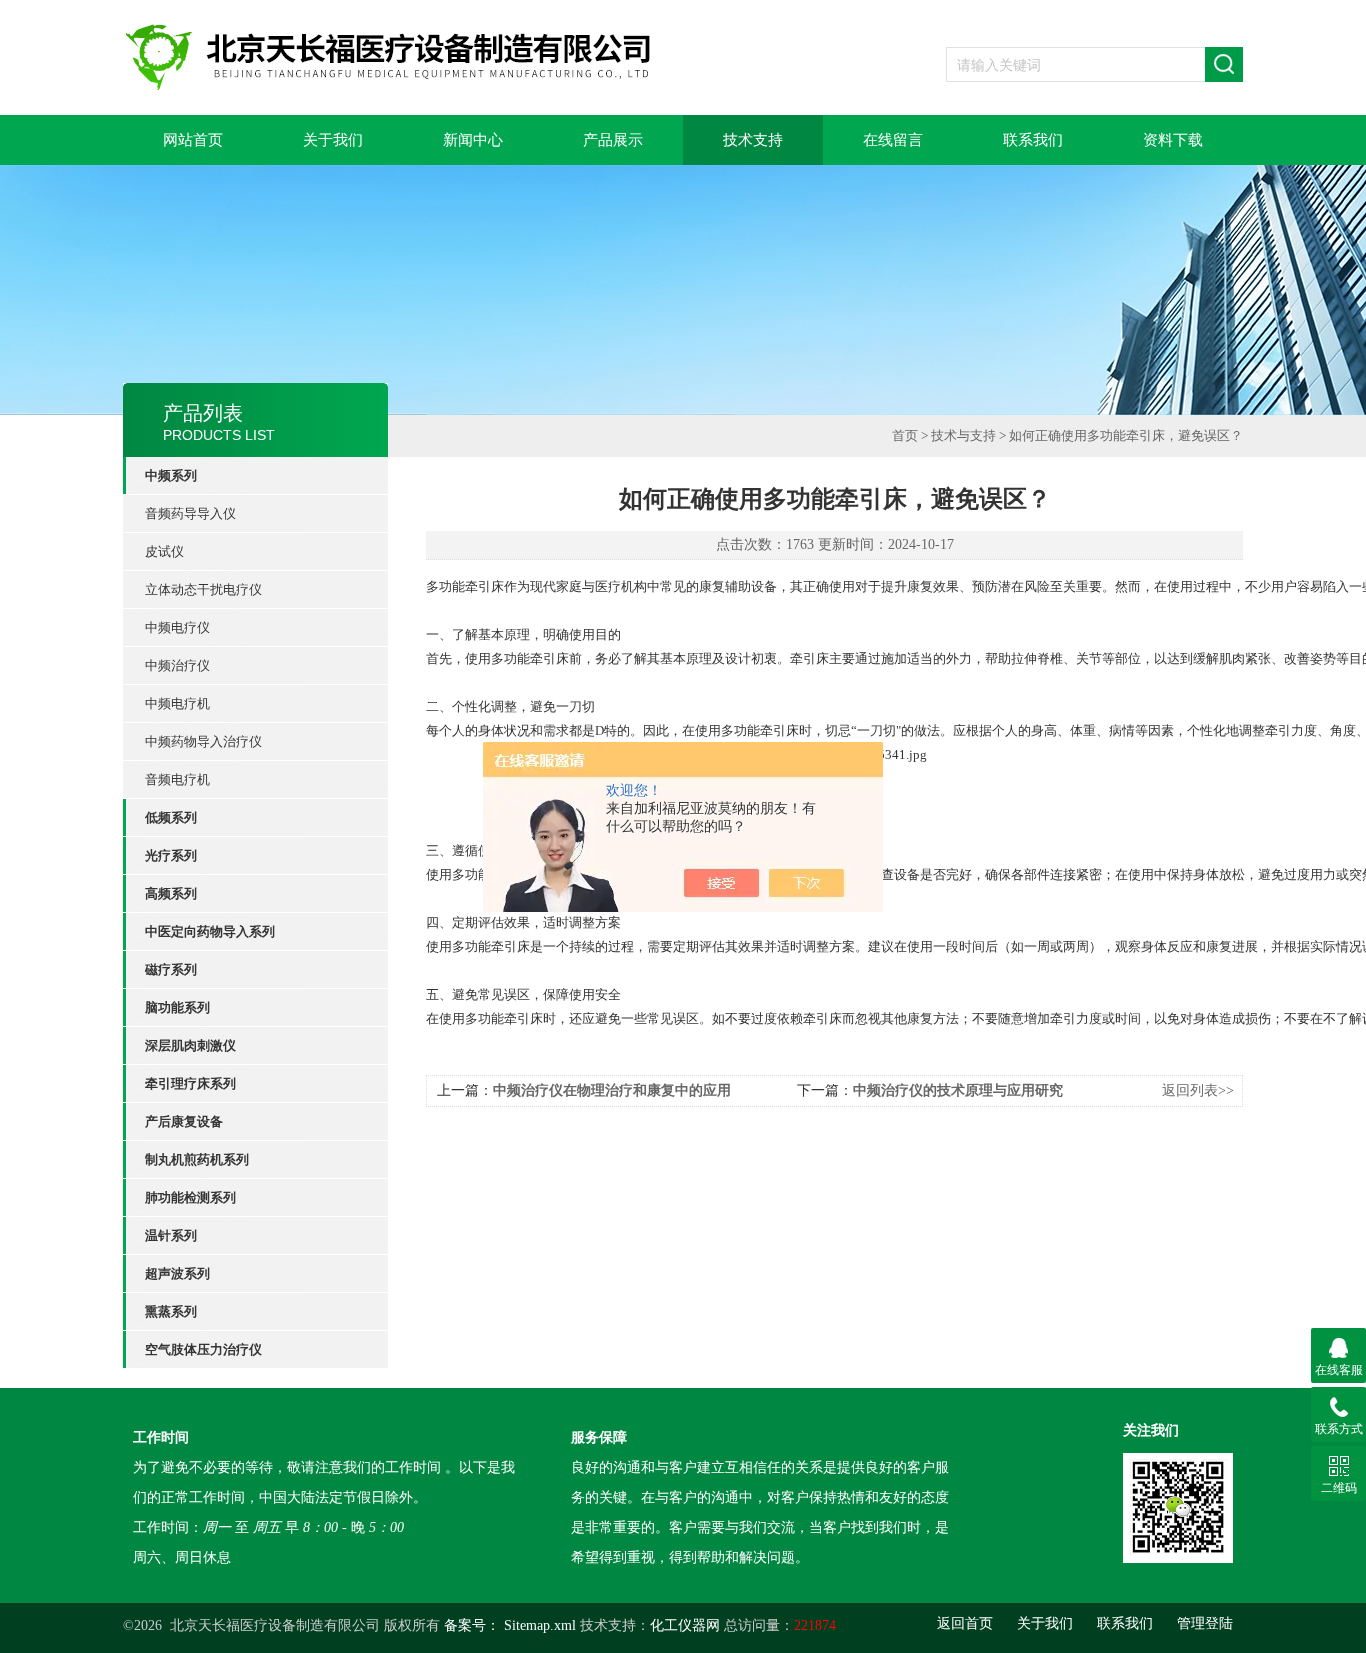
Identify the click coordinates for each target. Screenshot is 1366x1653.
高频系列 (171, 893)
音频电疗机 (177, 779)
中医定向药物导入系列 (210, 931)
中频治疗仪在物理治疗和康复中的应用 (612, 1090)
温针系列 (171, 1235)
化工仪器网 (685, 1625)
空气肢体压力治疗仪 (203, 1349)
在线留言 (893, 140)
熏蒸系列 (171, 1311)
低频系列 (171, 817)
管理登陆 (1205, 1623)
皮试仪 (164, 551)
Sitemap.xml (540, 1625)
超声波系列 (177, 1273)
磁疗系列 (171, 969)
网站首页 (193, 140)
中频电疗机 (177, 703)
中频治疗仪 (177, 665)
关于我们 (333, 140)
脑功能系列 (177, 1007)
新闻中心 (473, 140)
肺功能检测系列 (190, 1197)
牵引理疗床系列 (190, 1083)
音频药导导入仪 (190, 513)
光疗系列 (171, 855)
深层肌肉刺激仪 (190, 1045)
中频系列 (171, 475)
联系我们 (1033, 140)
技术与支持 (963, 435)
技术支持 (753, 140)
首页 (905, 435)
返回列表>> (1198, 1090)
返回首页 (965, 1623)
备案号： (472, 1625)
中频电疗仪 (177, 627)
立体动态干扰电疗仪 (203, 589)
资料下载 (1173, 140)
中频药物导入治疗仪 (203, 741)
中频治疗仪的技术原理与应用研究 (958, 1090)
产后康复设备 (184, 1121)
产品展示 (613, 140)
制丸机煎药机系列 (197, 1159)
